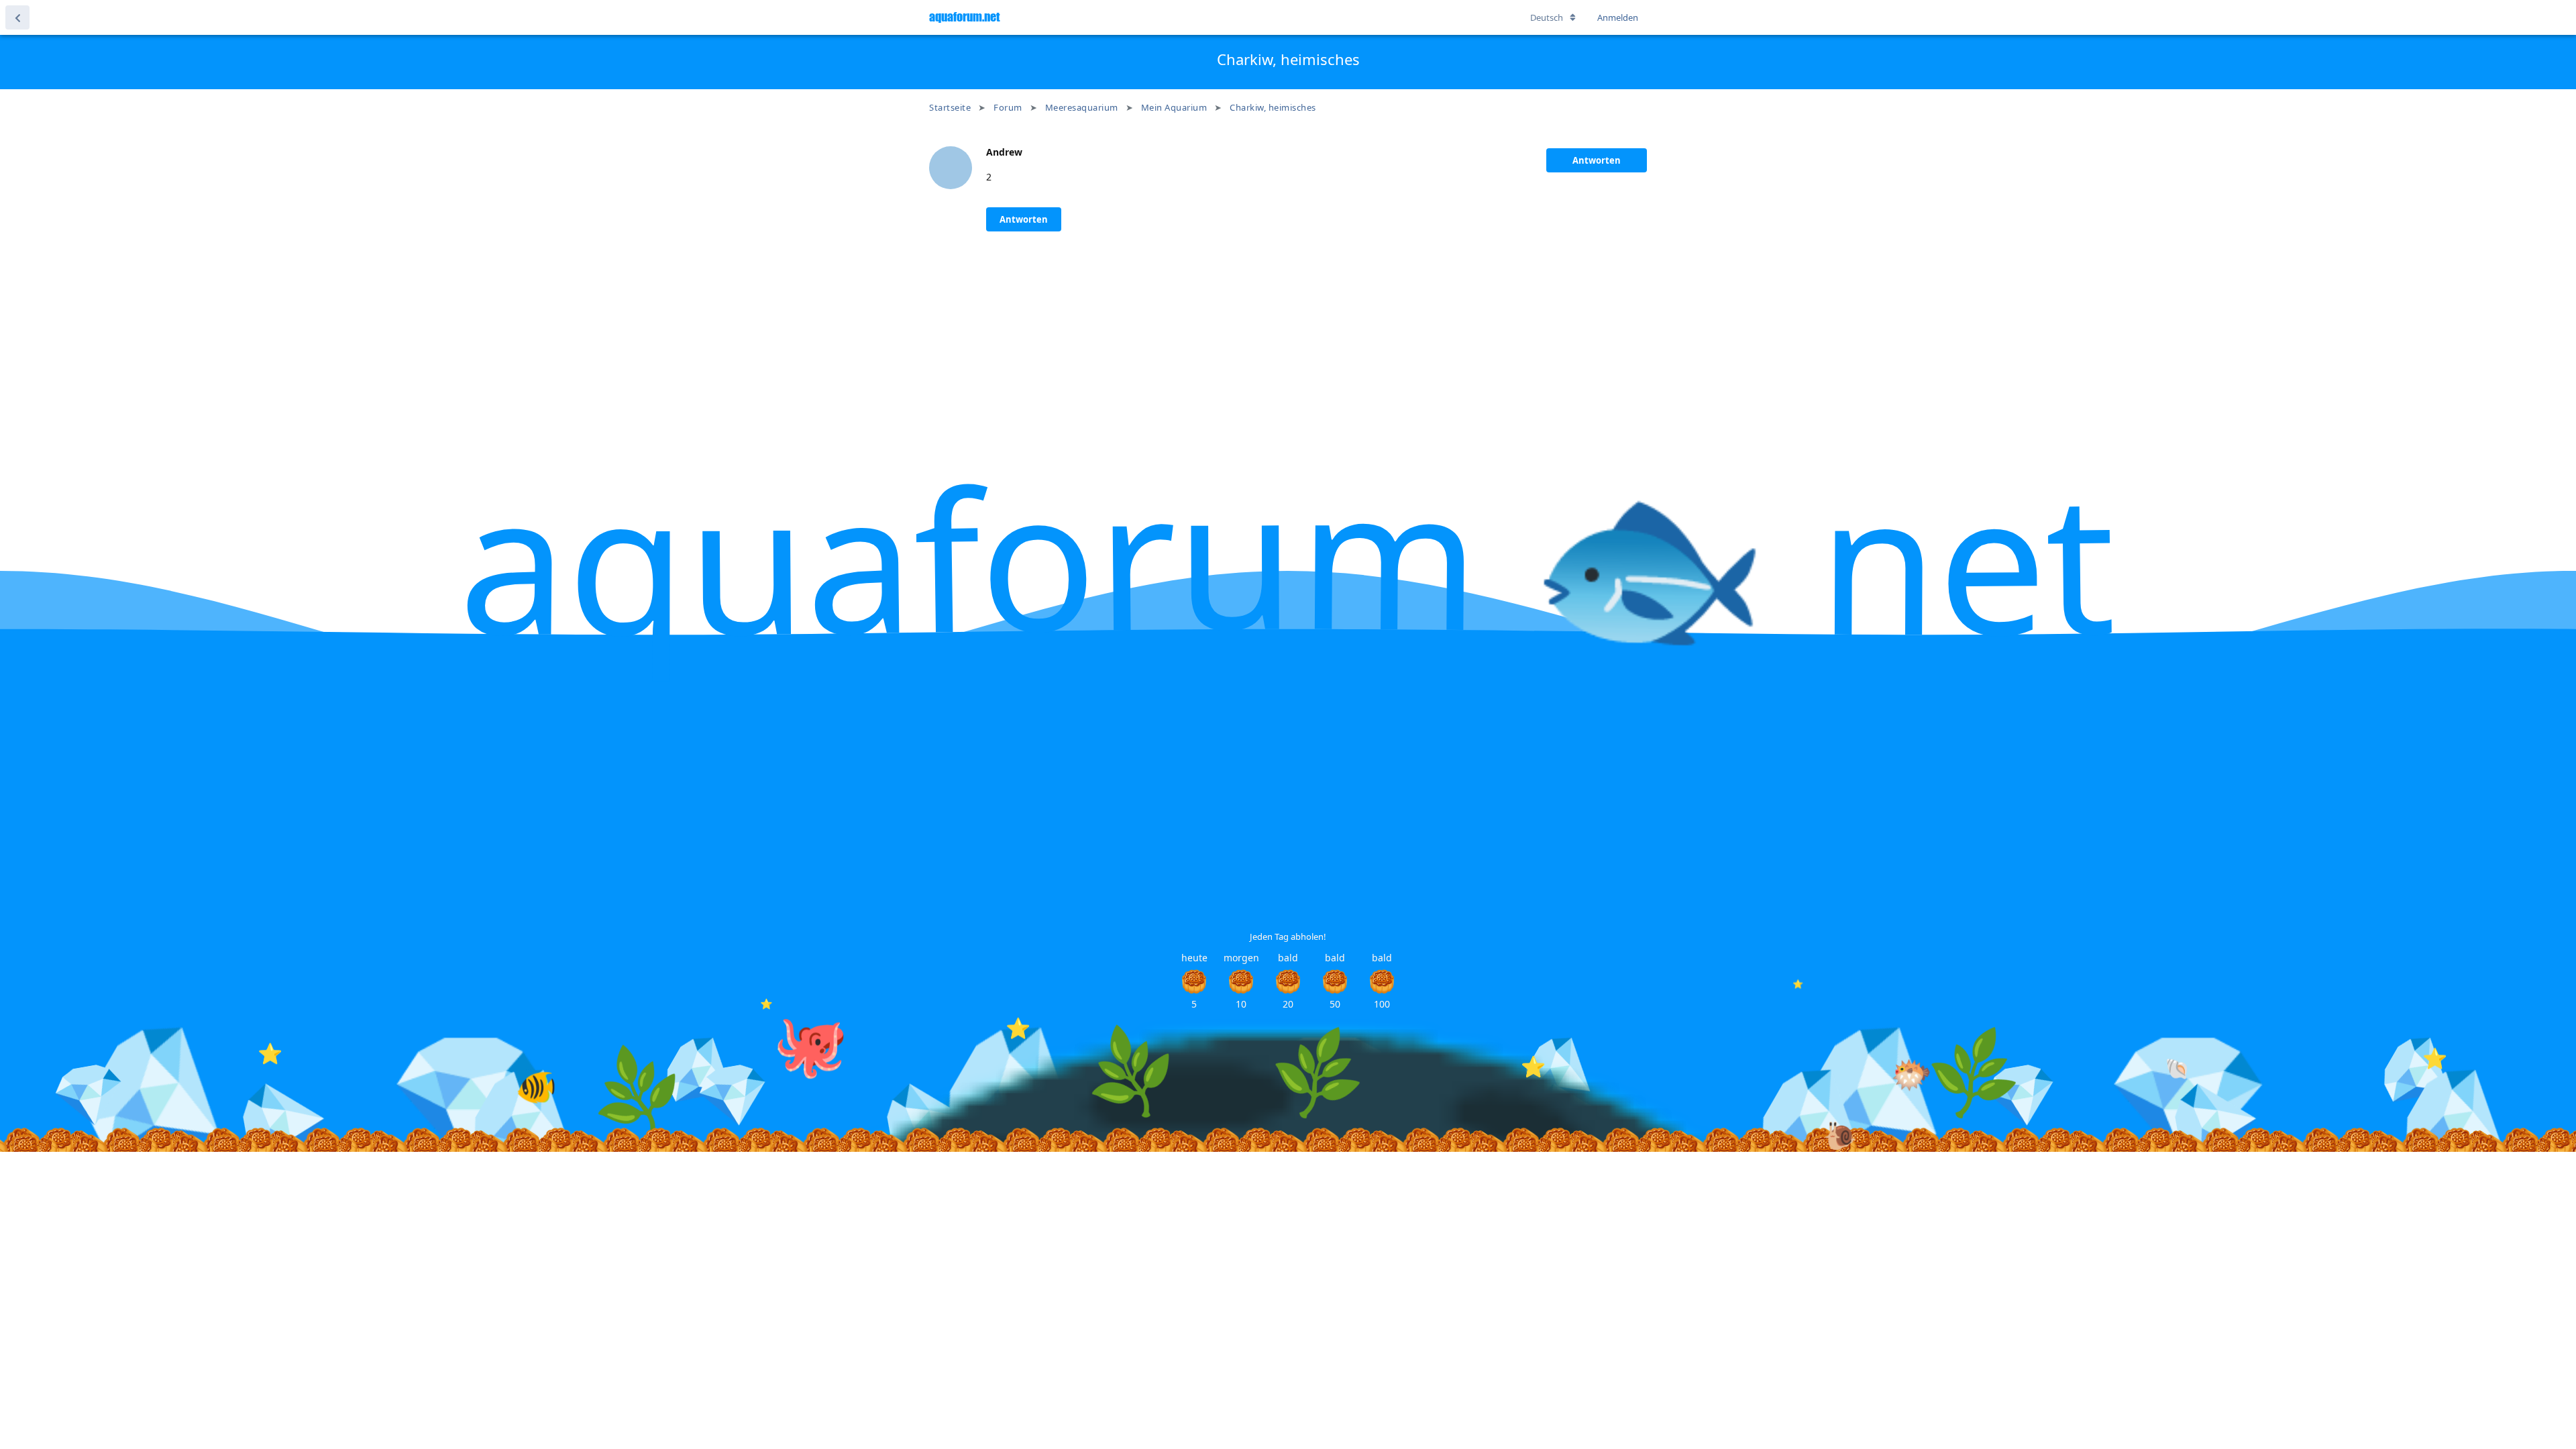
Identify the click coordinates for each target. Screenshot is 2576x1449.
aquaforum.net (964, 17)
